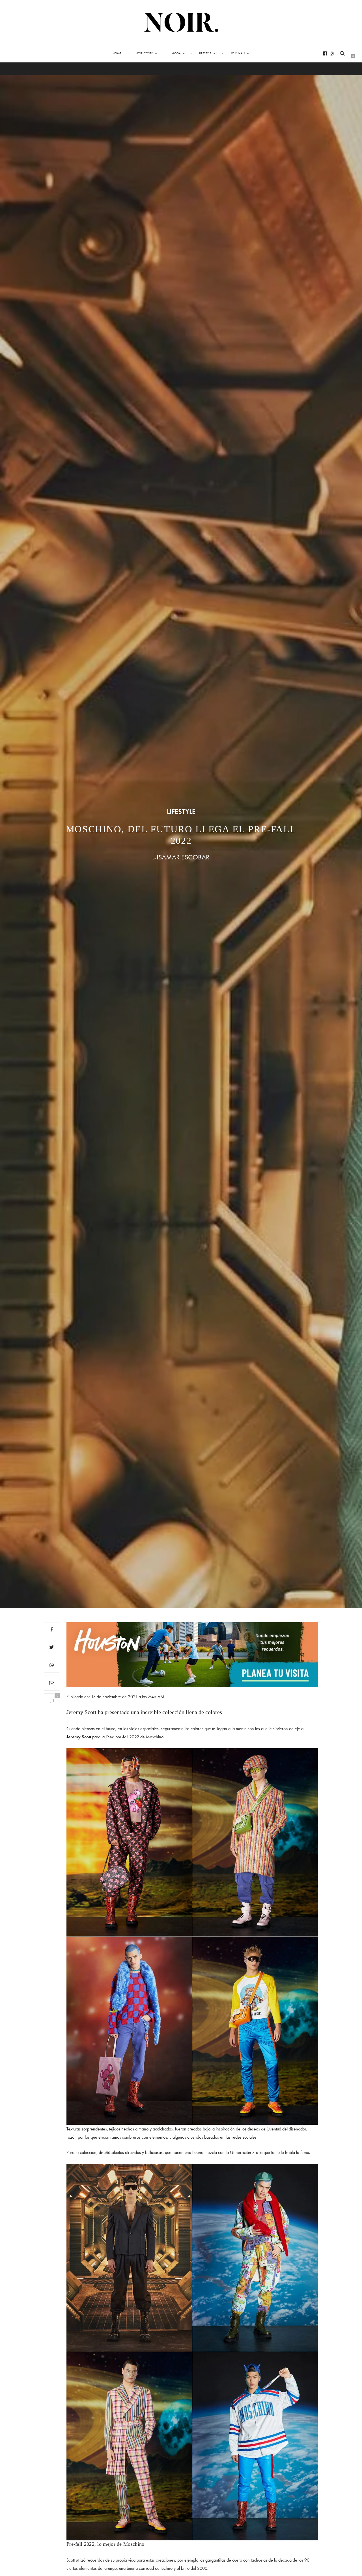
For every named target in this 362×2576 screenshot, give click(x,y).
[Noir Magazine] (181, 22)
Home (117, 53)
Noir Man (237, 53)
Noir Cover (144, 53)
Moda (176, 53)
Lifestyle (205, 53)
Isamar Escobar (183, 857)
